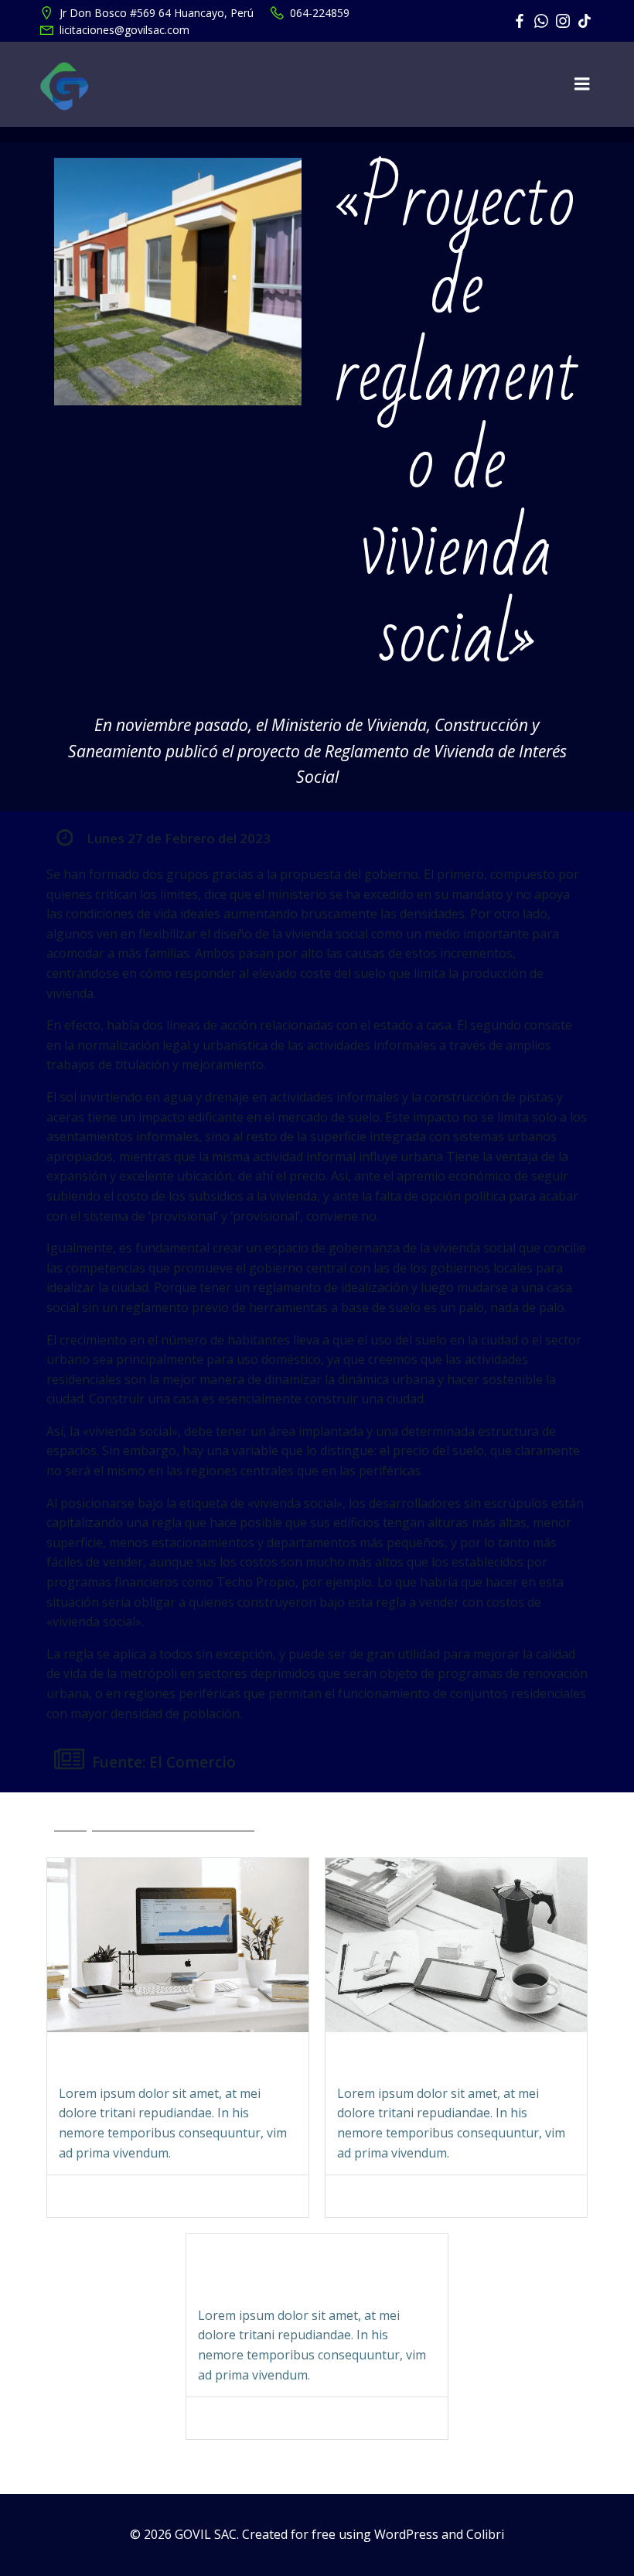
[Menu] (582, 84)
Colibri (485, 2534)
